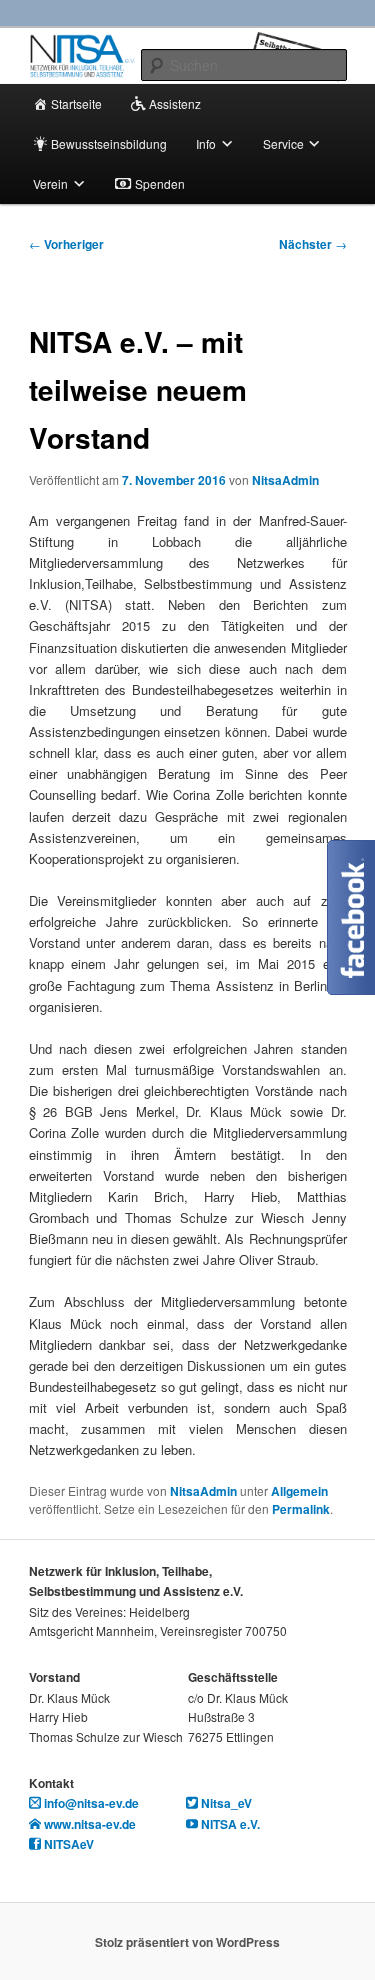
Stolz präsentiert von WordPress (187, 1942)
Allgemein (299, 1491)
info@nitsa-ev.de (90, 1803)
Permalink (301, 1509)
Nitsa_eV (225, 1803)
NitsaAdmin (285, 480)
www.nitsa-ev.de (88, 1824)
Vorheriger (66, 244)
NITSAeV (67, 1844)
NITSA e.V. (229, 1824)
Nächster (313, 244)
